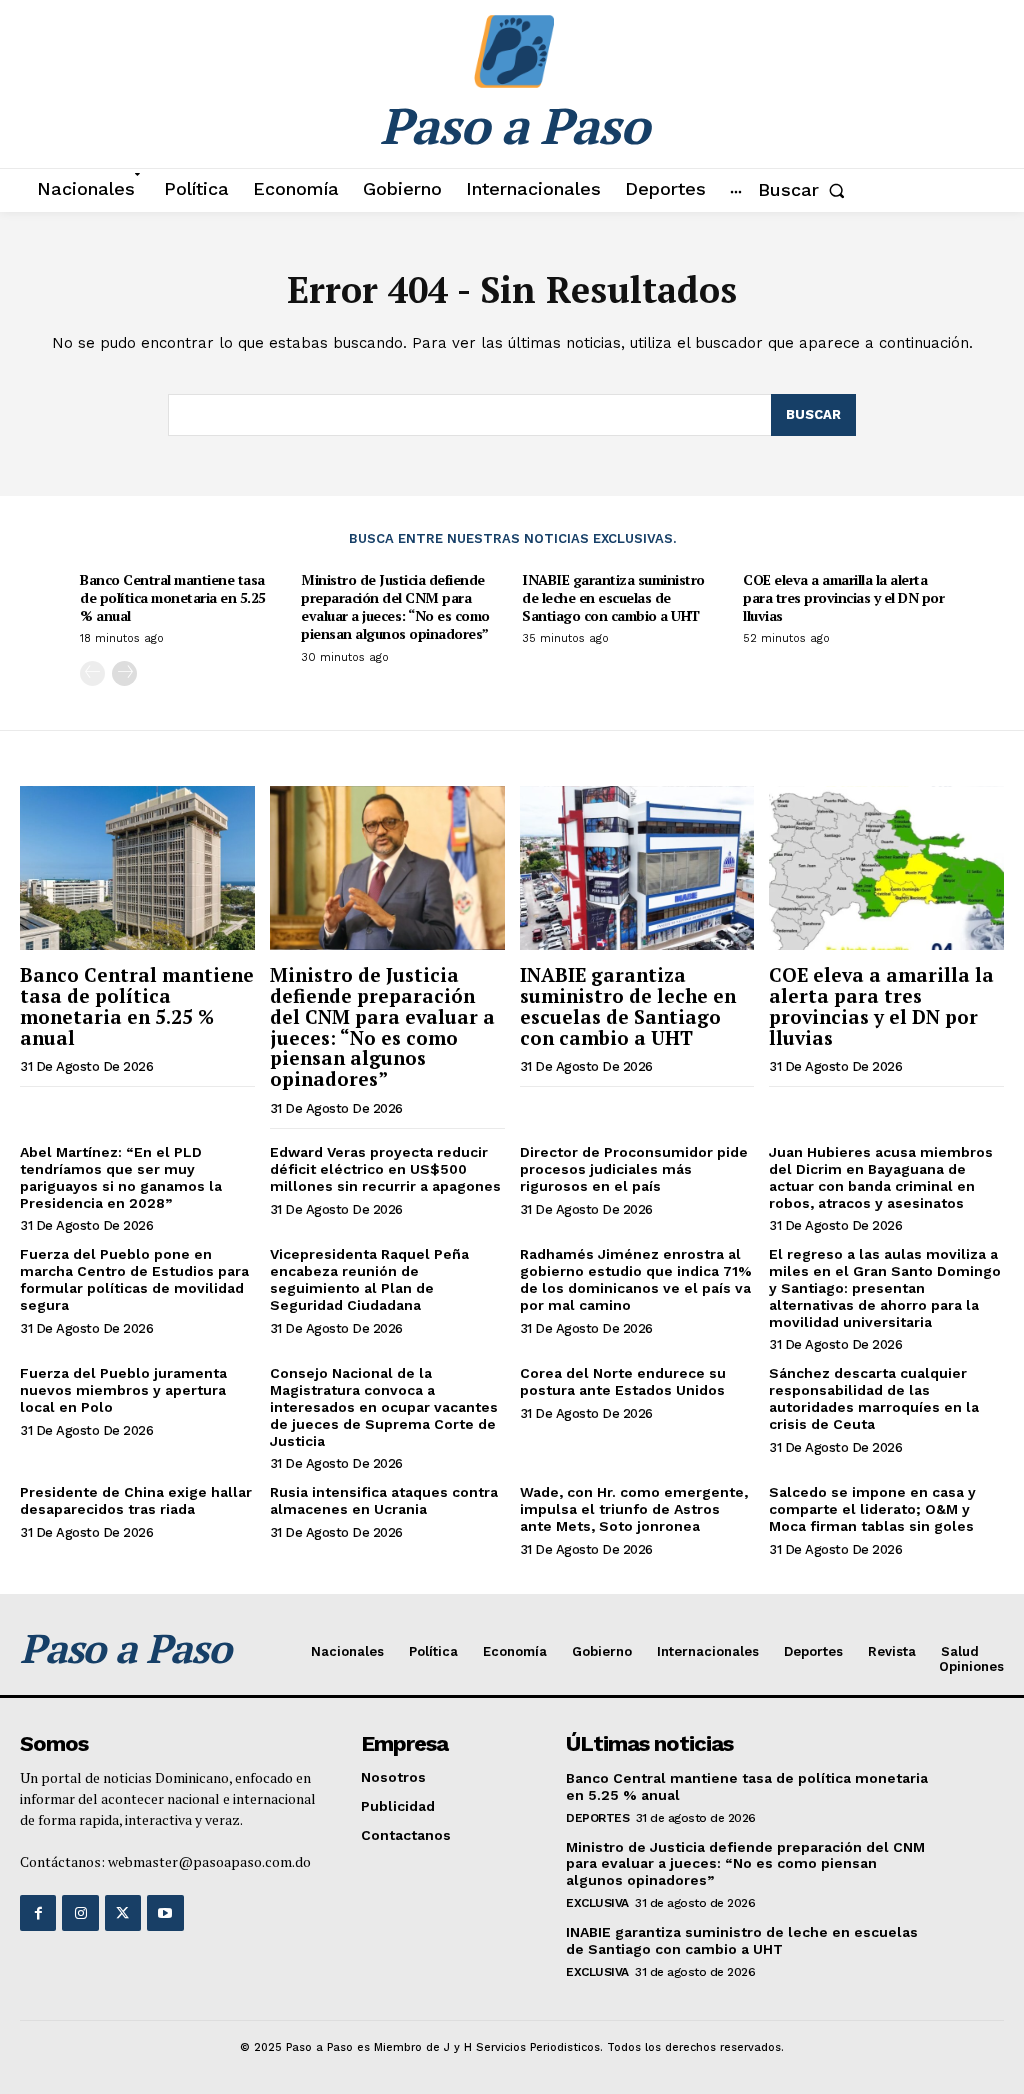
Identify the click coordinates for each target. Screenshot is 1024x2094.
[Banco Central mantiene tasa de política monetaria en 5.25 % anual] (137, 868)
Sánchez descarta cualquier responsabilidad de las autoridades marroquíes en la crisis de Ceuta (874, 1398)
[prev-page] (92, 673)
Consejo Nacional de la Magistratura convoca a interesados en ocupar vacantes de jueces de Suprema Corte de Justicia (384, 1406)
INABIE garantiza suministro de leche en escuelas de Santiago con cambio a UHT (613, 597)
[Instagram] (80, 1913)
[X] (123, 1913)
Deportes (597, 1818)
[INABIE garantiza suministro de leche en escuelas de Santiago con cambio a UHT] (637, 868)
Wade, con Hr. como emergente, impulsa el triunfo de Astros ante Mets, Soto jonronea (634, 1509)
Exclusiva (597, 1903)
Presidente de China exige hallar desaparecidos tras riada (136, 1500)
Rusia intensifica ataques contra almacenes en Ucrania (384, 1500)
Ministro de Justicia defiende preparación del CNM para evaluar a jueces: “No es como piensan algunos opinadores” (395, 607)
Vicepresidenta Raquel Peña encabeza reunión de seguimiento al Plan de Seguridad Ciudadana (369, 1279)
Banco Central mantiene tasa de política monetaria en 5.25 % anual (173, 597)
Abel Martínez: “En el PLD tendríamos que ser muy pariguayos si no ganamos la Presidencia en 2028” (121, 1177)
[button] (805, 190)
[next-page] (124, 673)
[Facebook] (38, 1913)
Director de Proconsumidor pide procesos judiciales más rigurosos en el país (634, 1169)
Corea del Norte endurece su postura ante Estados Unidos (623, 1381)
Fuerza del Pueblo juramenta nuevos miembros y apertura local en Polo (123, 1390)
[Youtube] (165, 1913)
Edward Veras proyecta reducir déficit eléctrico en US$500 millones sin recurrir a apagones (385, 1169)
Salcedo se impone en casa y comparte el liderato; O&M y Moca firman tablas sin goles (872, 1509)
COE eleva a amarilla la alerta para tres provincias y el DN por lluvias (843, 597)
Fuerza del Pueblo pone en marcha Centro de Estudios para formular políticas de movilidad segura (134, 1279)
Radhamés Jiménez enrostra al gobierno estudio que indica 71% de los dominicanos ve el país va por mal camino (636, 1279)
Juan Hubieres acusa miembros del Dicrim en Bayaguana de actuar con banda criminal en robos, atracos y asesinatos (881, 1177)
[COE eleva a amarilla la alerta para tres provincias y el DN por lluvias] (886, 868)
